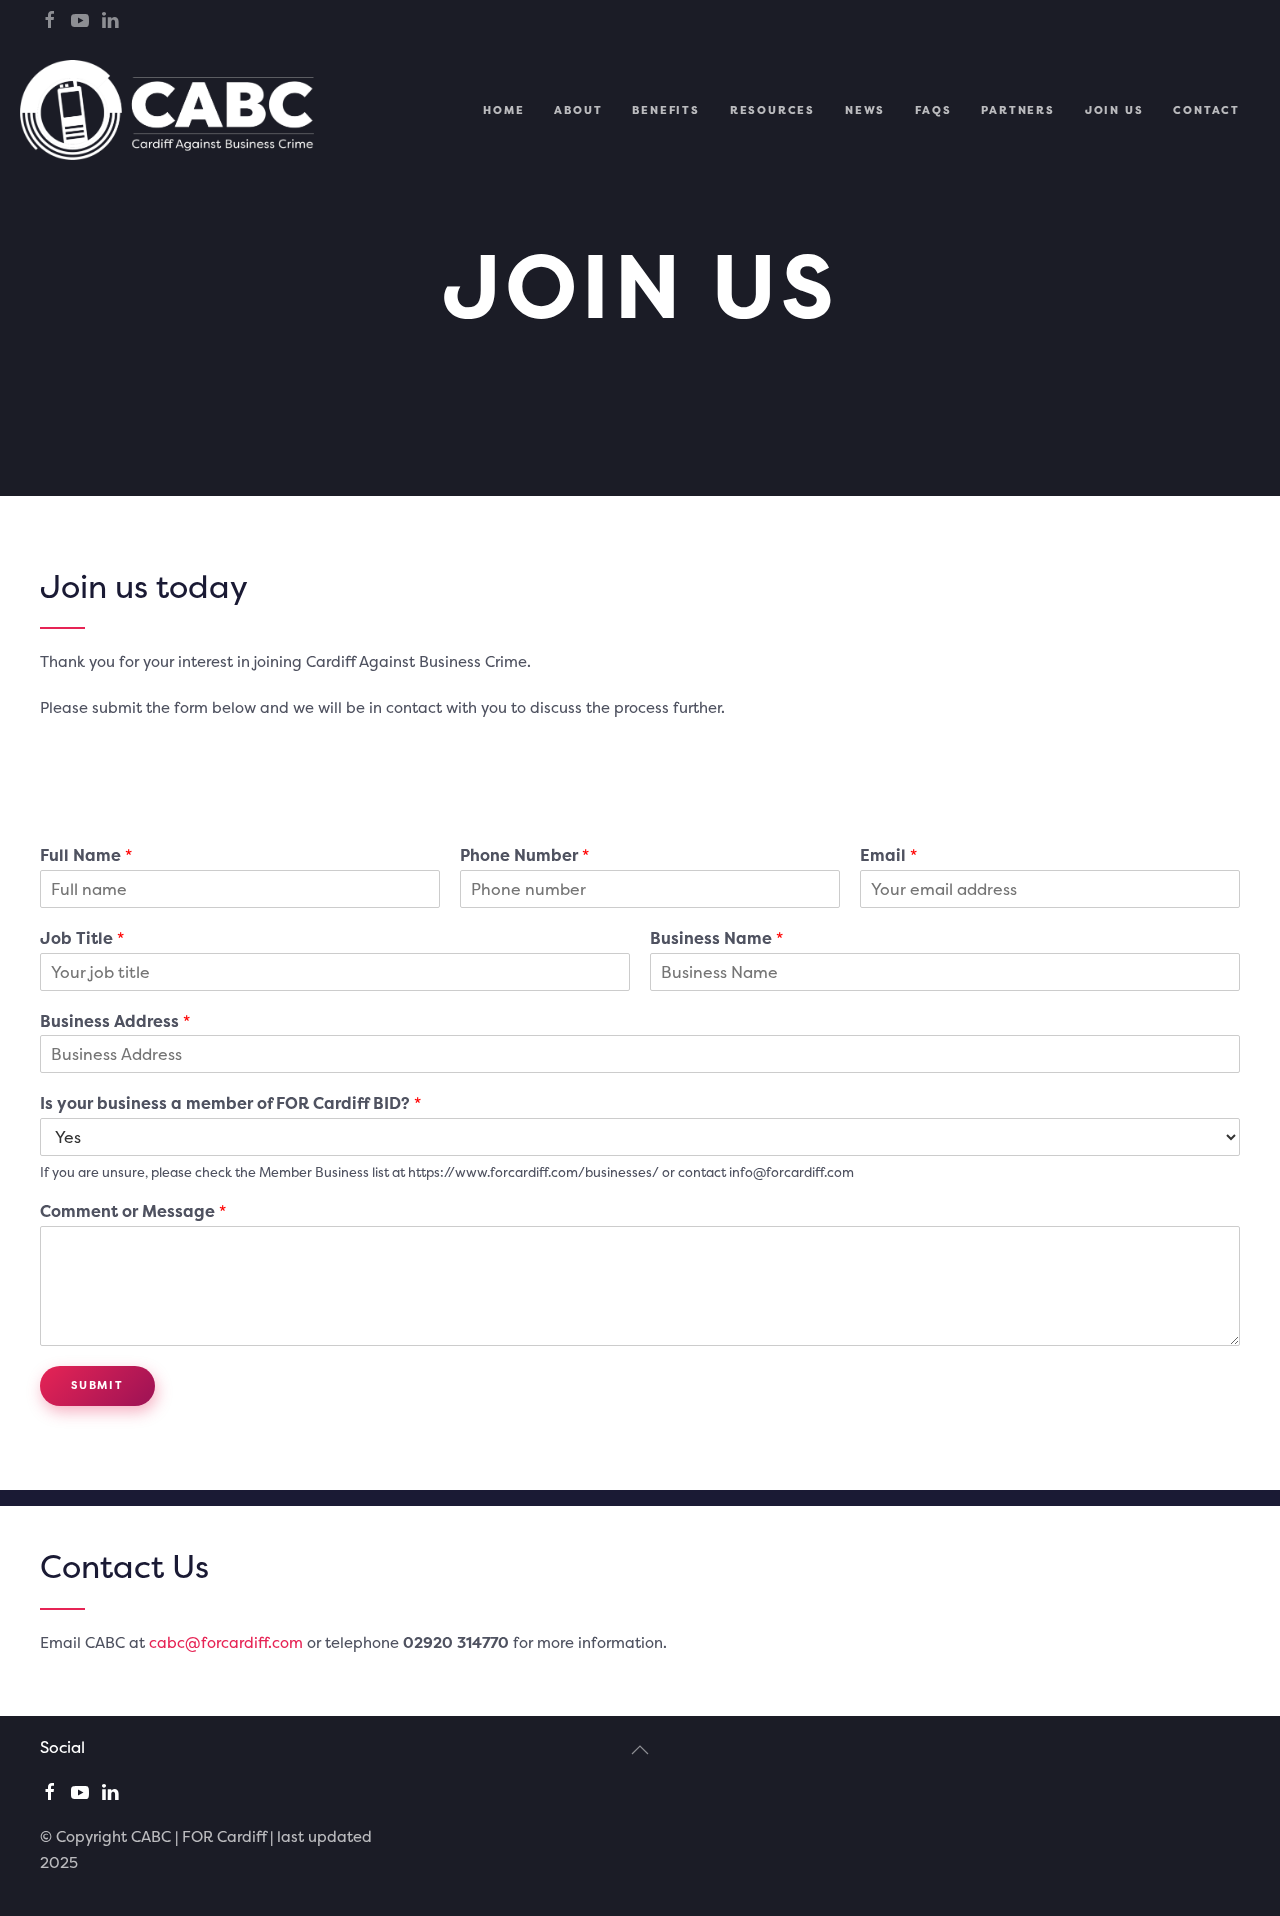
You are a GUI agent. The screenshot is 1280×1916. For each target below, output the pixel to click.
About (578, 110)
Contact (1206, 110)
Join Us (1114, 110)
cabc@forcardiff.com (226, 1642)
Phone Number (524, 855)
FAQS (933, 110)
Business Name (716, 938)
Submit (97, 1385)
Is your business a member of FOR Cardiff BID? (230, 1104)
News (865, 110)
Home (503, 110)
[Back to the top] (640, 1750)
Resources (772, 110)
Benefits (665, 110)
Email (888, 855)
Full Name (86, 855)
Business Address (115, 1021)
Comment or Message (133, 1211)
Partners (1017, 110)
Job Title (82, 938)
